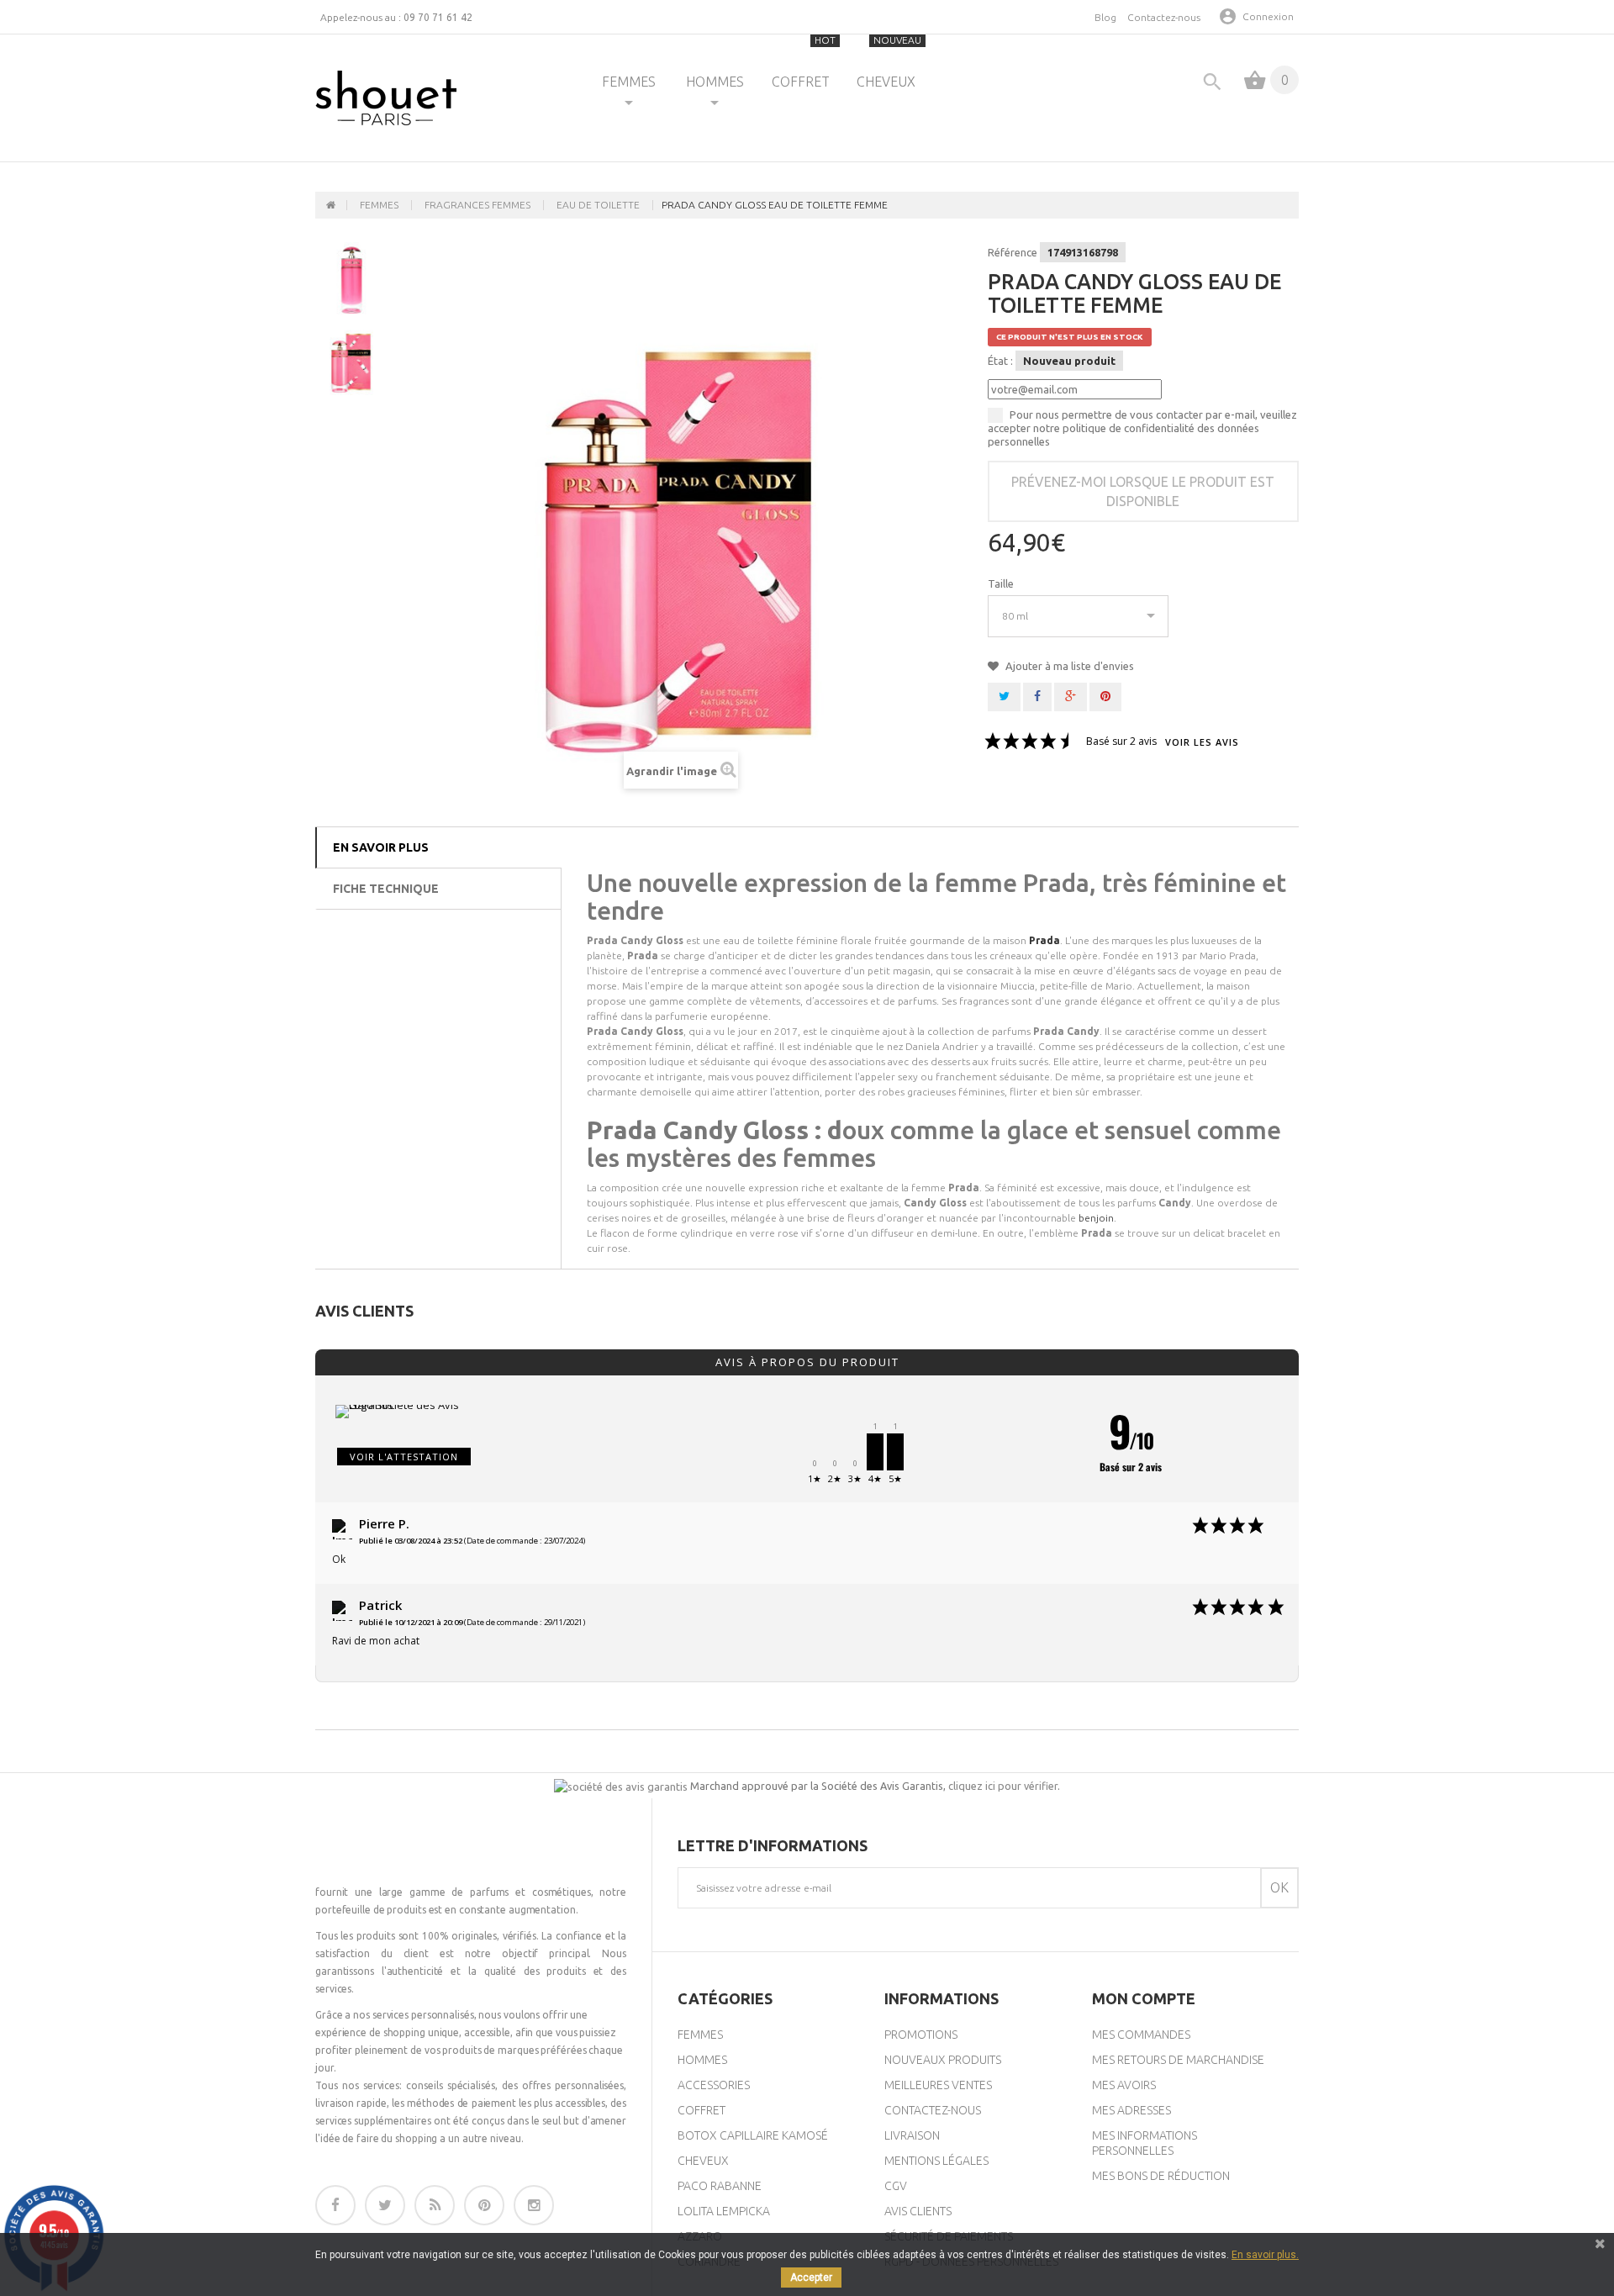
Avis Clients (918, 2211)
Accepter (811, 2278)
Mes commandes (1141, 2035)
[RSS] (435, 2205)
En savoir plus (381, 847)
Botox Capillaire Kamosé (753, 2135)
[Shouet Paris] (386, 98)
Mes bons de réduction (1161, 2176)
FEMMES (629, 82)
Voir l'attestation (404, 1457)
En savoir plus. (1265, 2255)
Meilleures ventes (938, 2085)
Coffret (702, 2110)
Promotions (921, 2035)
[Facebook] (335, 2205)
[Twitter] (385, 2205)
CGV (896, 2186)
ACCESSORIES (714, 2085)
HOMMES (715, 82)
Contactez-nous (1164, 17)
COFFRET (804, 62)
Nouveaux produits (943, 2060)
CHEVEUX (889, 62)
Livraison (912, 2135)
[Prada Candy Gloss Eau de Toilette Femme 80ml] (351, 359)
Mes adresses (1131, 2110)
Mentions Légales (936, 2161)
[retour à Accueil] (331, 205)
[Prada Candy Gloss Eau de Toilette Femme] (351, 278)
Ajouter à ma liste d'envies (1068, 666)
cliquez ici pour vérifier (1003, 1786)
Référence (1013, 252)
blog (1105, 17)
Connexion (1268, 16)
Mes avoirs (1124, 2085)
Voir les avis (1202, 743)
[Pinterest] (484, 2205)
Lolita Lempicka (724, 2211)
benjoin (1096, 1218)
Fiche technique (386, 889)
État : (1000, 361)
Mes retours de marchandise (1178, 2060)
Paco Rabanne (720, 2186)
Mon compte (1144, 1998)
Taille (1002, 583)
